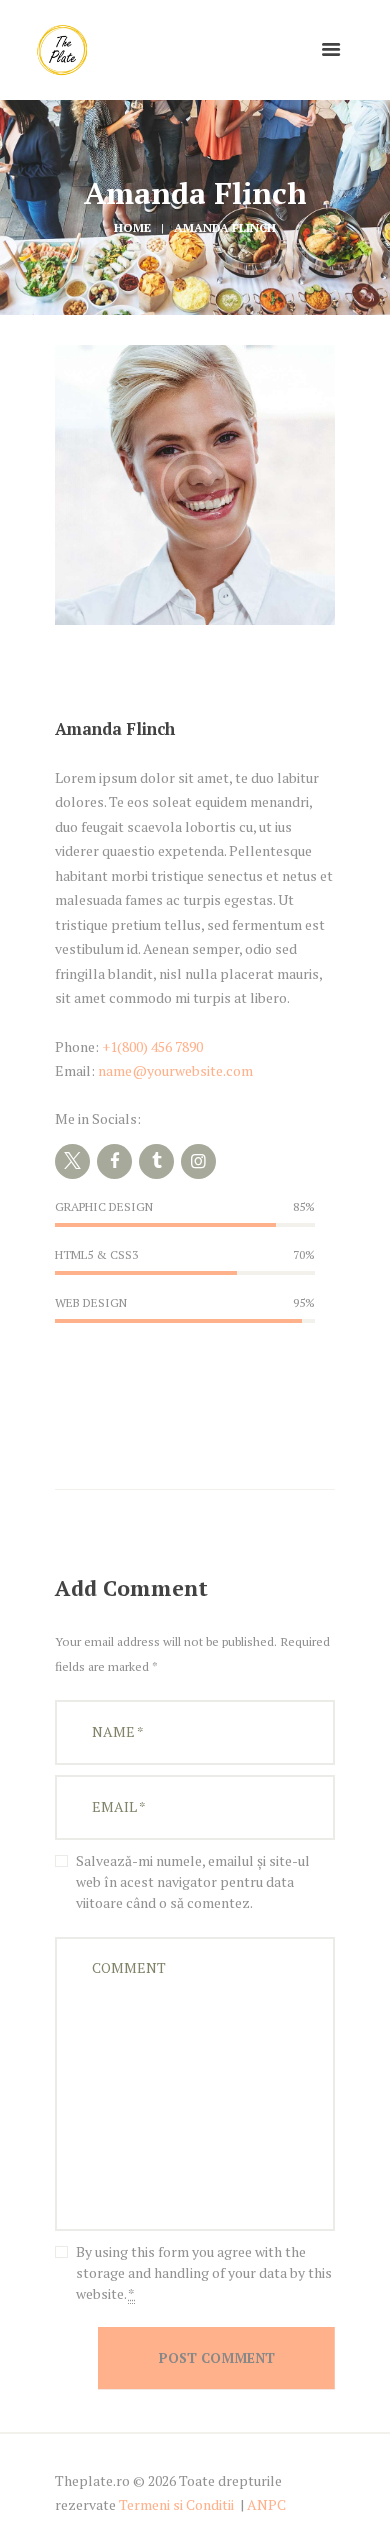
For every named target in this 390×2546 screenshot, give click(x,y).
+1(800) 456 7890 (152, 1046)
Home (132, 227)
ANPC (266, 2504)
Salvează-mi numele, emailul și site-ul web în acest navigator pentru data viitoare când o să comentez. (193, 1881)
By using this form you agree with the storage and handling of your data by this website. (204, 2272)
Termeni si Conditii (176, 2504)
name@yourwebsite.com (175, 1070)
